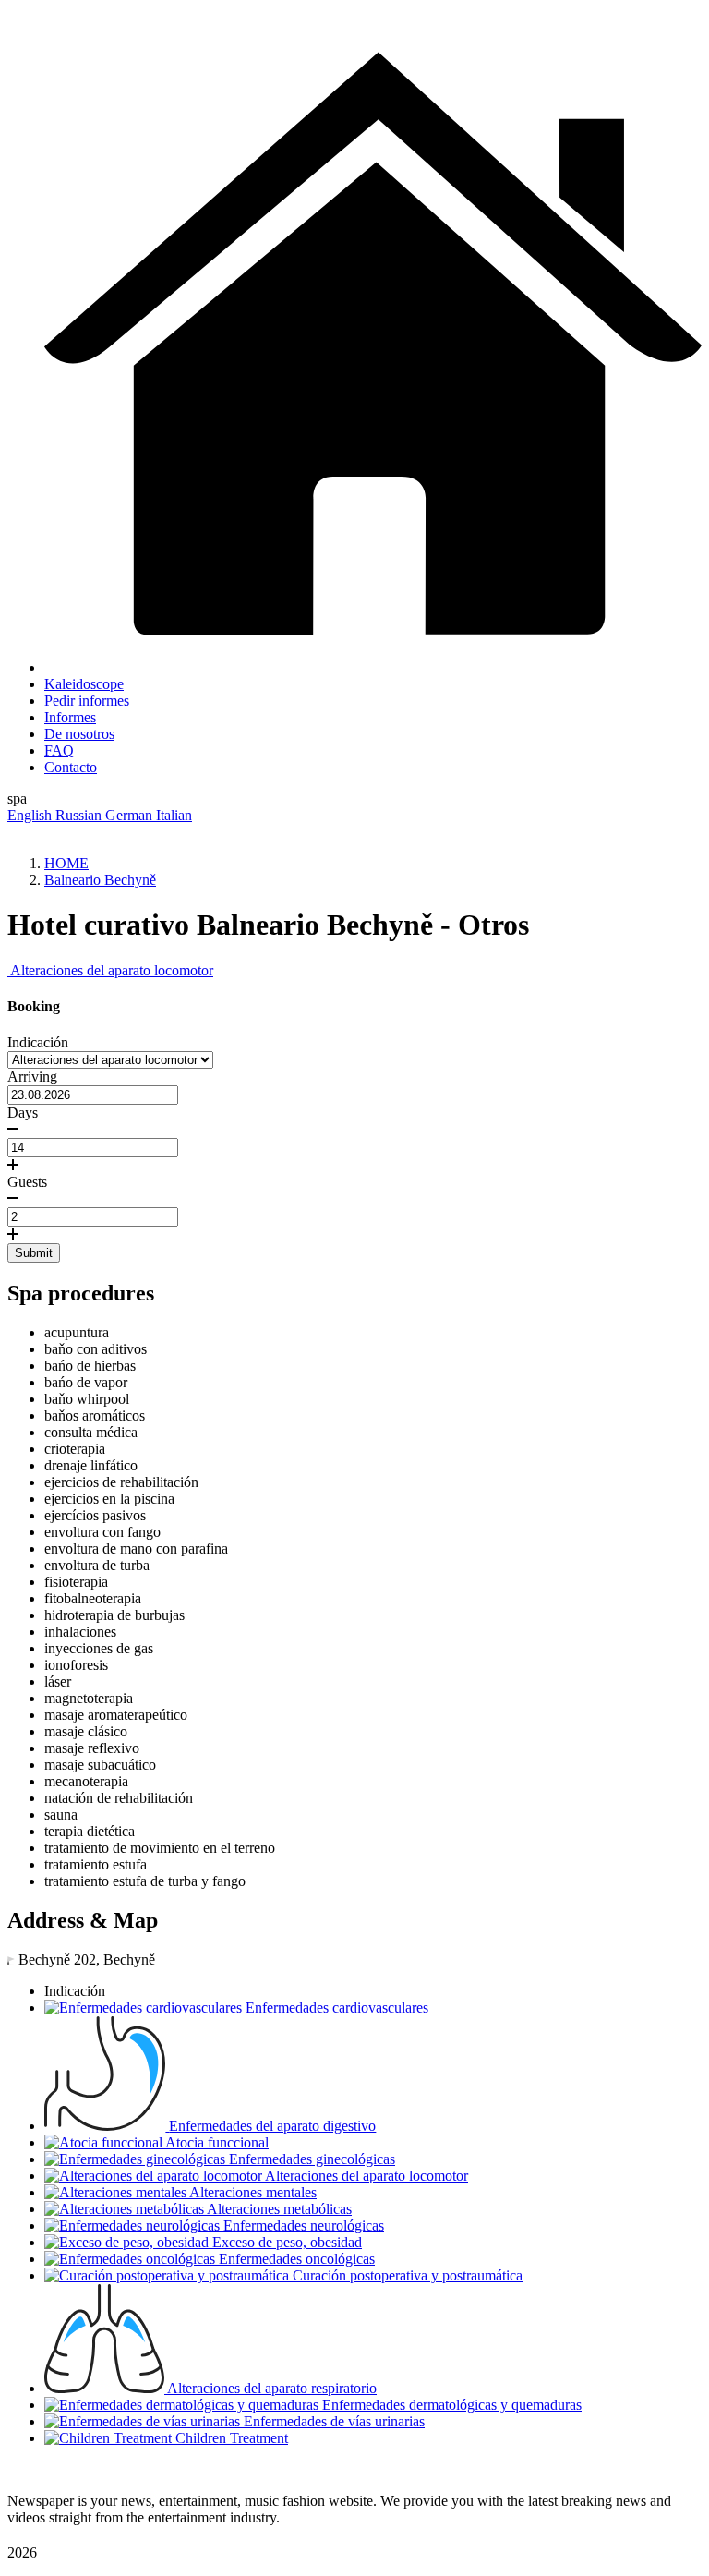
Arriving (32, 1076)
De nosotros (79, 734)
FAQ (59, 750)
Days (23, 1113)
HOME (66, 863)
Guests (27, 1182)
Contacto (71, 767)
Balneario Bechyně (100, 880)
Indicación (38, 1042)
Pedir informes (87, 701)
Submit (34, 1253)
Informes (70, 717)
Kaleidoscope (84, 684)
